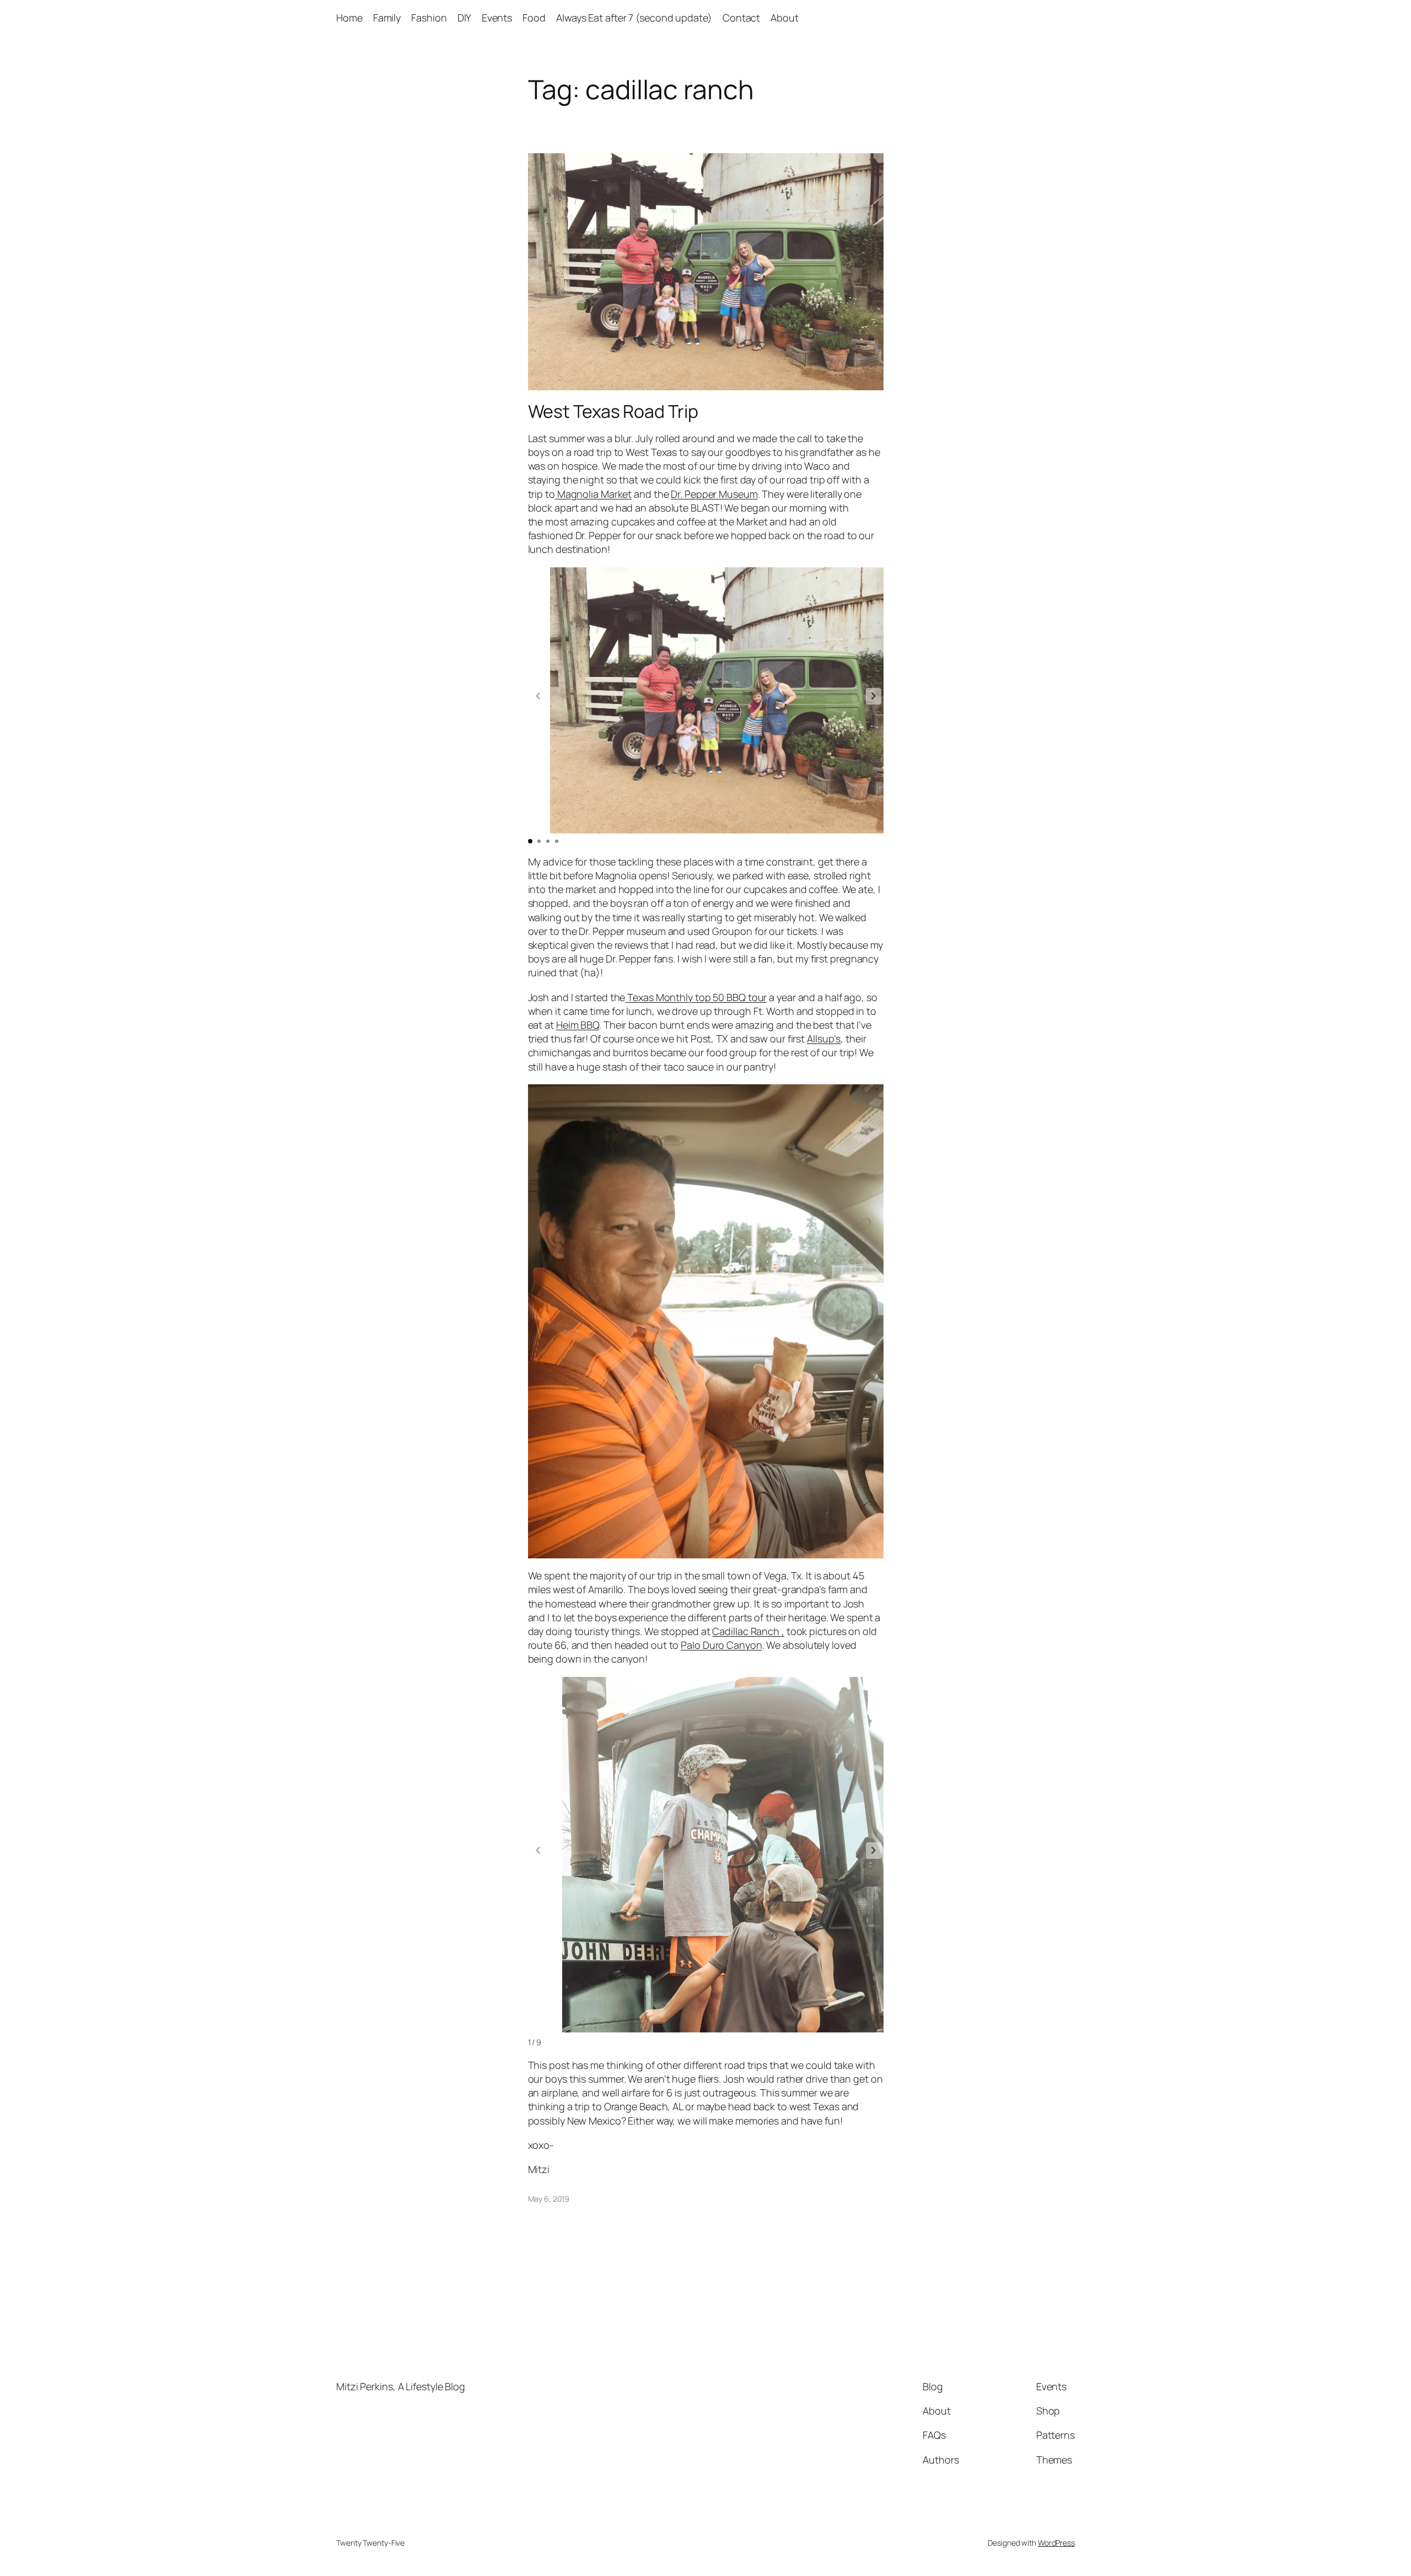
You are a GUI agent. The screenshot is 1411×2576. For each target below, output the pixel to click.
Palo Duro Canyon (721, 1645)
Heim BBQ (578, 1025)
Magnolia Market (593, 494)
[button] (874, 696)
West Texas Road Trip (613, 411)
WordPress (1056, 2543)
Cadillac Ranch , (748, 1631)
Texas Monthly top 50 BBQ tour (696, 997)
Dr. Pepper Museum (714, 494)
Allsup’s (824, 1039)
